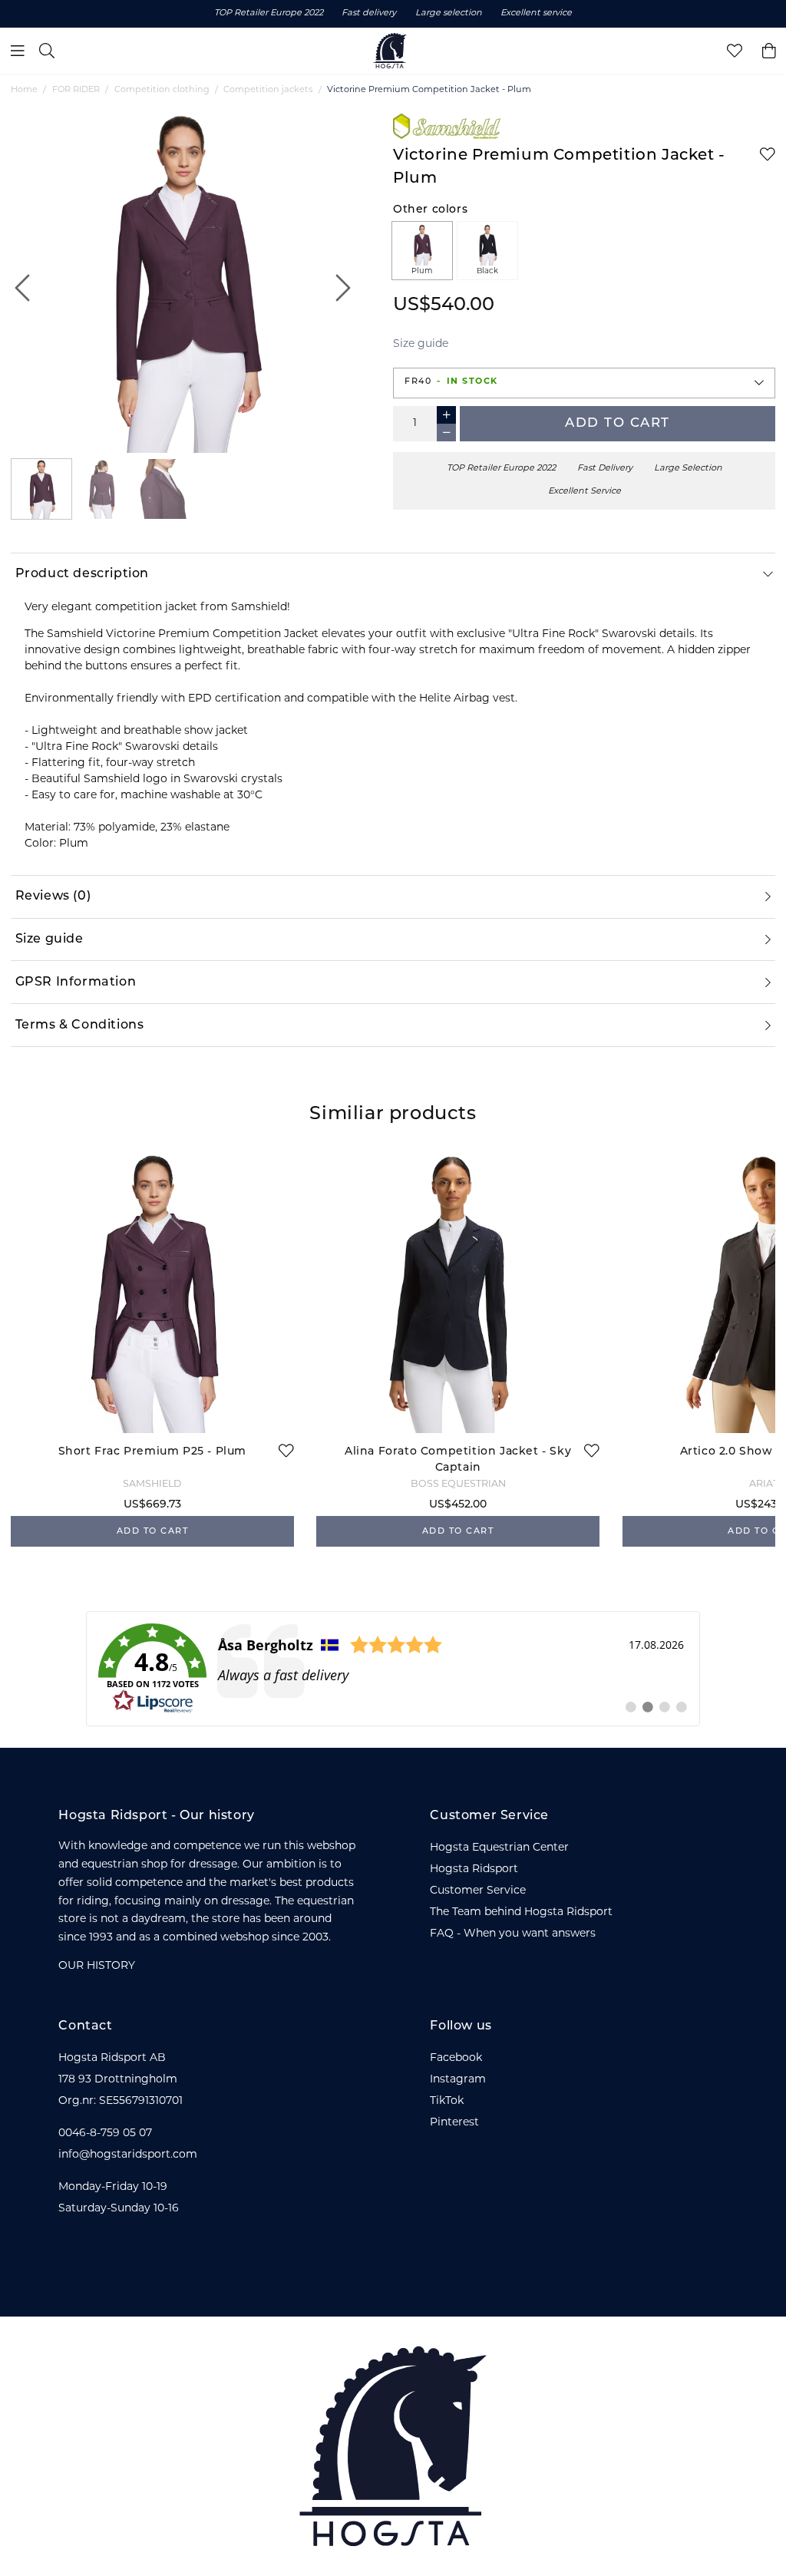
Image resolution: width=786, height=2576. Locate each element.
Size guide (421, 344)
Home (24, 90)
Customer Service (478, 1891)
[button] (584, 383)
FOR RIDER (76, 90)
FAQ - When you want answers (513, 1934)
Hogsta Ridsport (474, 1869)
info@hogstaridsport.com (128, 2155)
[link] (393, 1669)
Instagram (458, 2080)
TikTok (447, 2101)
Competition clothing (162, 90)
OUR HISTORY (97, 1966)
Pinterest (454, 2123)
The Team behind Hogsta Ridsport (521, 1912)
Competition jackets (268, 90)
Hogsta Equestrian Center (499, 1848)
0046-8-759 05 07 (105, 2133)
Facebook (456, 2058)
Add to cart (618, 423)
